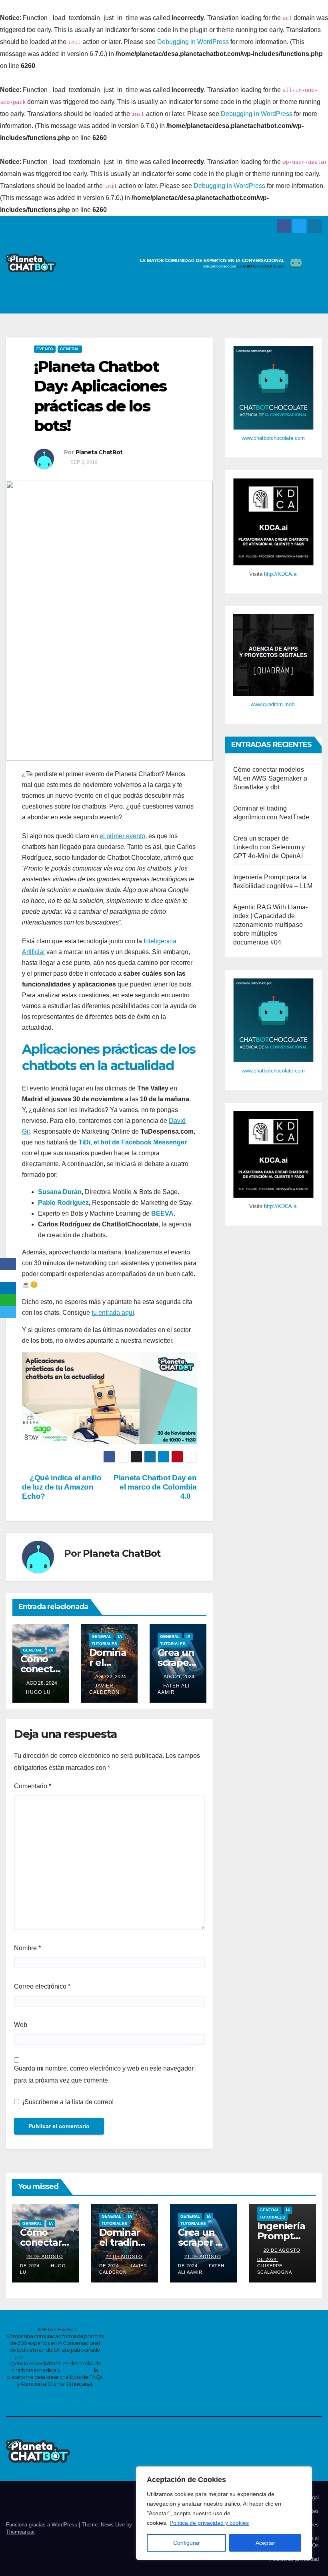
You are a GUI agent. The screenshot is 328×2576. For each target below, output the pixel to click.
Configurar (187, 2543)
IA (51, 1650)
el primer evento (122, 836)
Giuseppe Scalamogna (275, 2269)
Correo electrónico (42, 1986)
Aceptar (265, 2543)
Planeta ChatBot (99, 452)
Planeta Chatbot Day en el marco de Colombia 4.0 (155, 1487)
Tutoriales (104, 1644)
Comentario (33, 1786)
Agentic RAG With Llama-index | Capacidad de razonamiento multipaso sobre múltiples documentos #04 (271, 925)
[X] (8, 1276)
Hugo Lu (38, 1692)
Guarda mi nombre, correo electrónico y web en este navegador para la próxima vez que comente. (104, 2074)
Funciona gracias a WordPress (42, 2525)
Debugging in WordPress (193, 42)
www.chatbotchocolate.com (273, 438)
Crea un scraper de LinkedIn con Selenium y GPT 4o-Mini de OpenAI (269, 847)
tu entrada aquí (113, 1313)
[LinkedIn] (8, 1288)
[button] (296, 299)
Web (21, 2025)
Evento (45, 349)
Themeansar (20, 2532)
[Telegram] (8, 1312)
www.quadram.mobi (273, 704)
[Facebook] (8, 1264)
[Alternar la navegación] (314, 300)
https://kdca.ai (77, 2370)
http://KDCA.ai (281, 574)
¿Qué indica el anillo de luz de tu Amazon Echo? (62, 1487)
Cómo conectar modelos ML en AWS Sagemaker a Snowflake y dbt (270, 778)
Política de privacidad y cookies (209, 2523)
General (70, 349)
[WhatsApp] (8, 1300)
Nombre (27, 1948)
